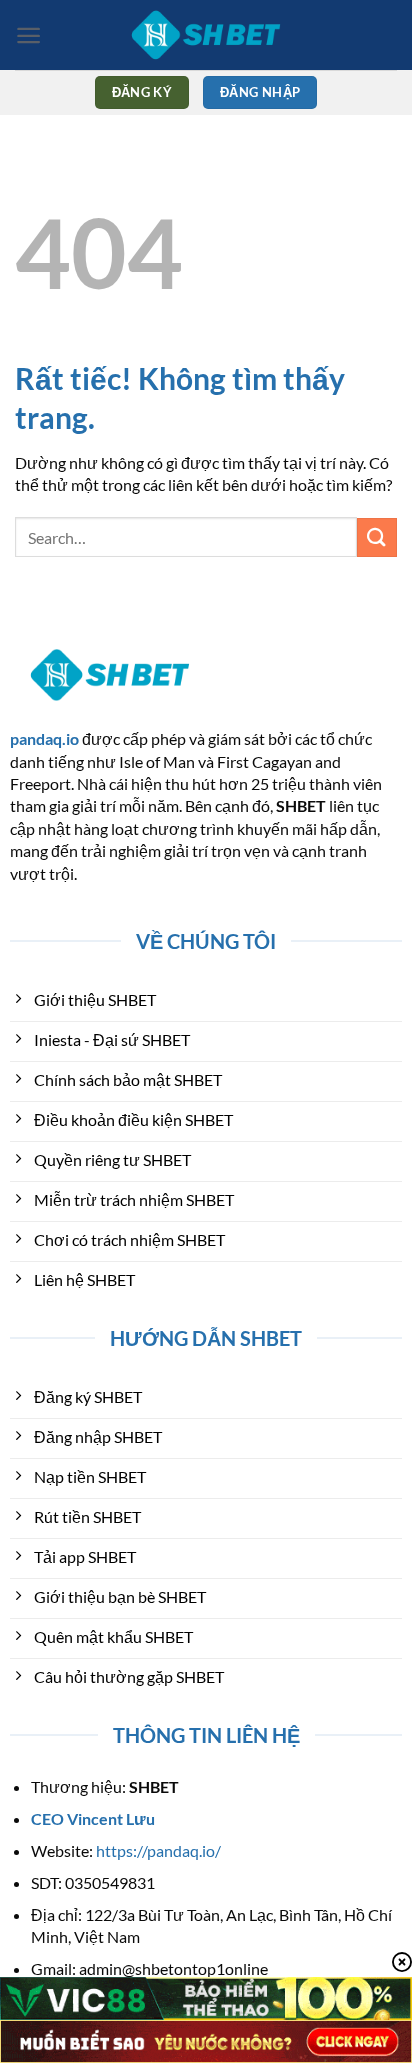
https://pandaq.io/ (158, 1850)
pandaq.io (44, 738)
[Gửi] (377, 537)
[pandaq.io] (206, 35)
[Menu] (28, 35)
